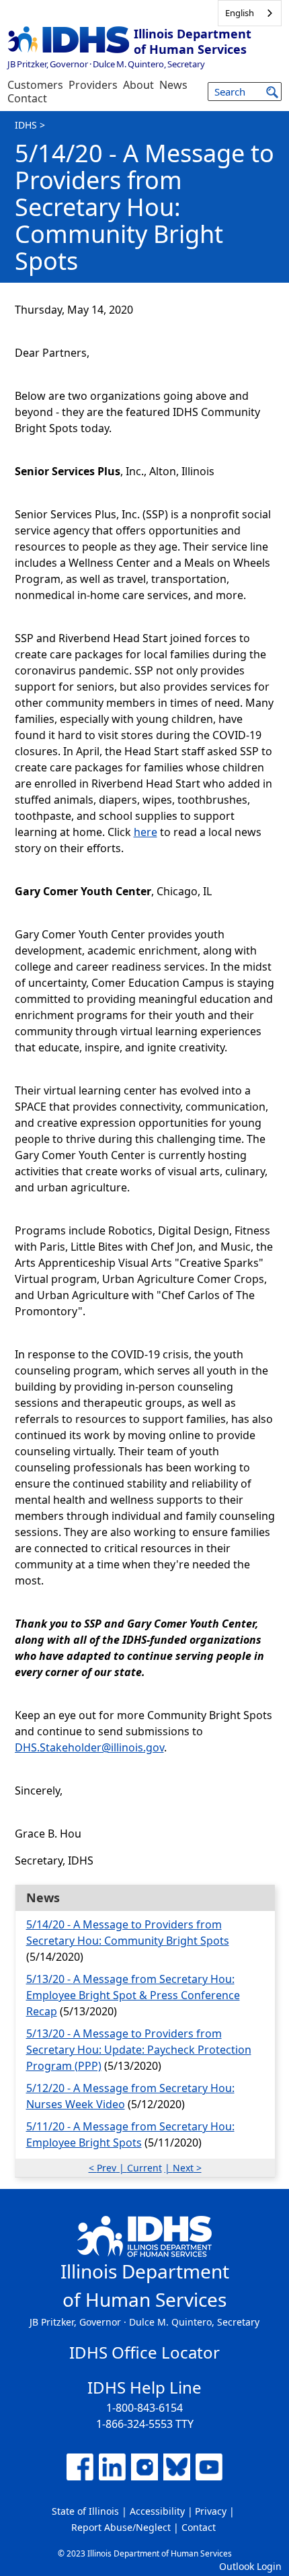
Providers (93, 85)
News (173, 85)
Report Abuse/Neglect (121, 2527)
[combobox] (250, 13)
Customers (35, 85)
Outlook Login (250, 2566)
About (138, 85)
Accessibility (157, 2511)
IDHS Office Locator (144, 2352)
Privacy (211, 2511)
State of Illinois (85, 2511)
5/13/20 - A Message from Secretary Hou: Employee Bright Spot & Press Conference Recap (133, 1995)
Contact (27, 98)
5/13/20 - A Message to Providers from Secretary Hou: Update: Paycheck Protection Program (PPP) (139, 2050)
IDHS (26, 125)
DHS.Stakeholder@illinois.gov (89, 1747)
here (146, 832)
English (240, 13)
